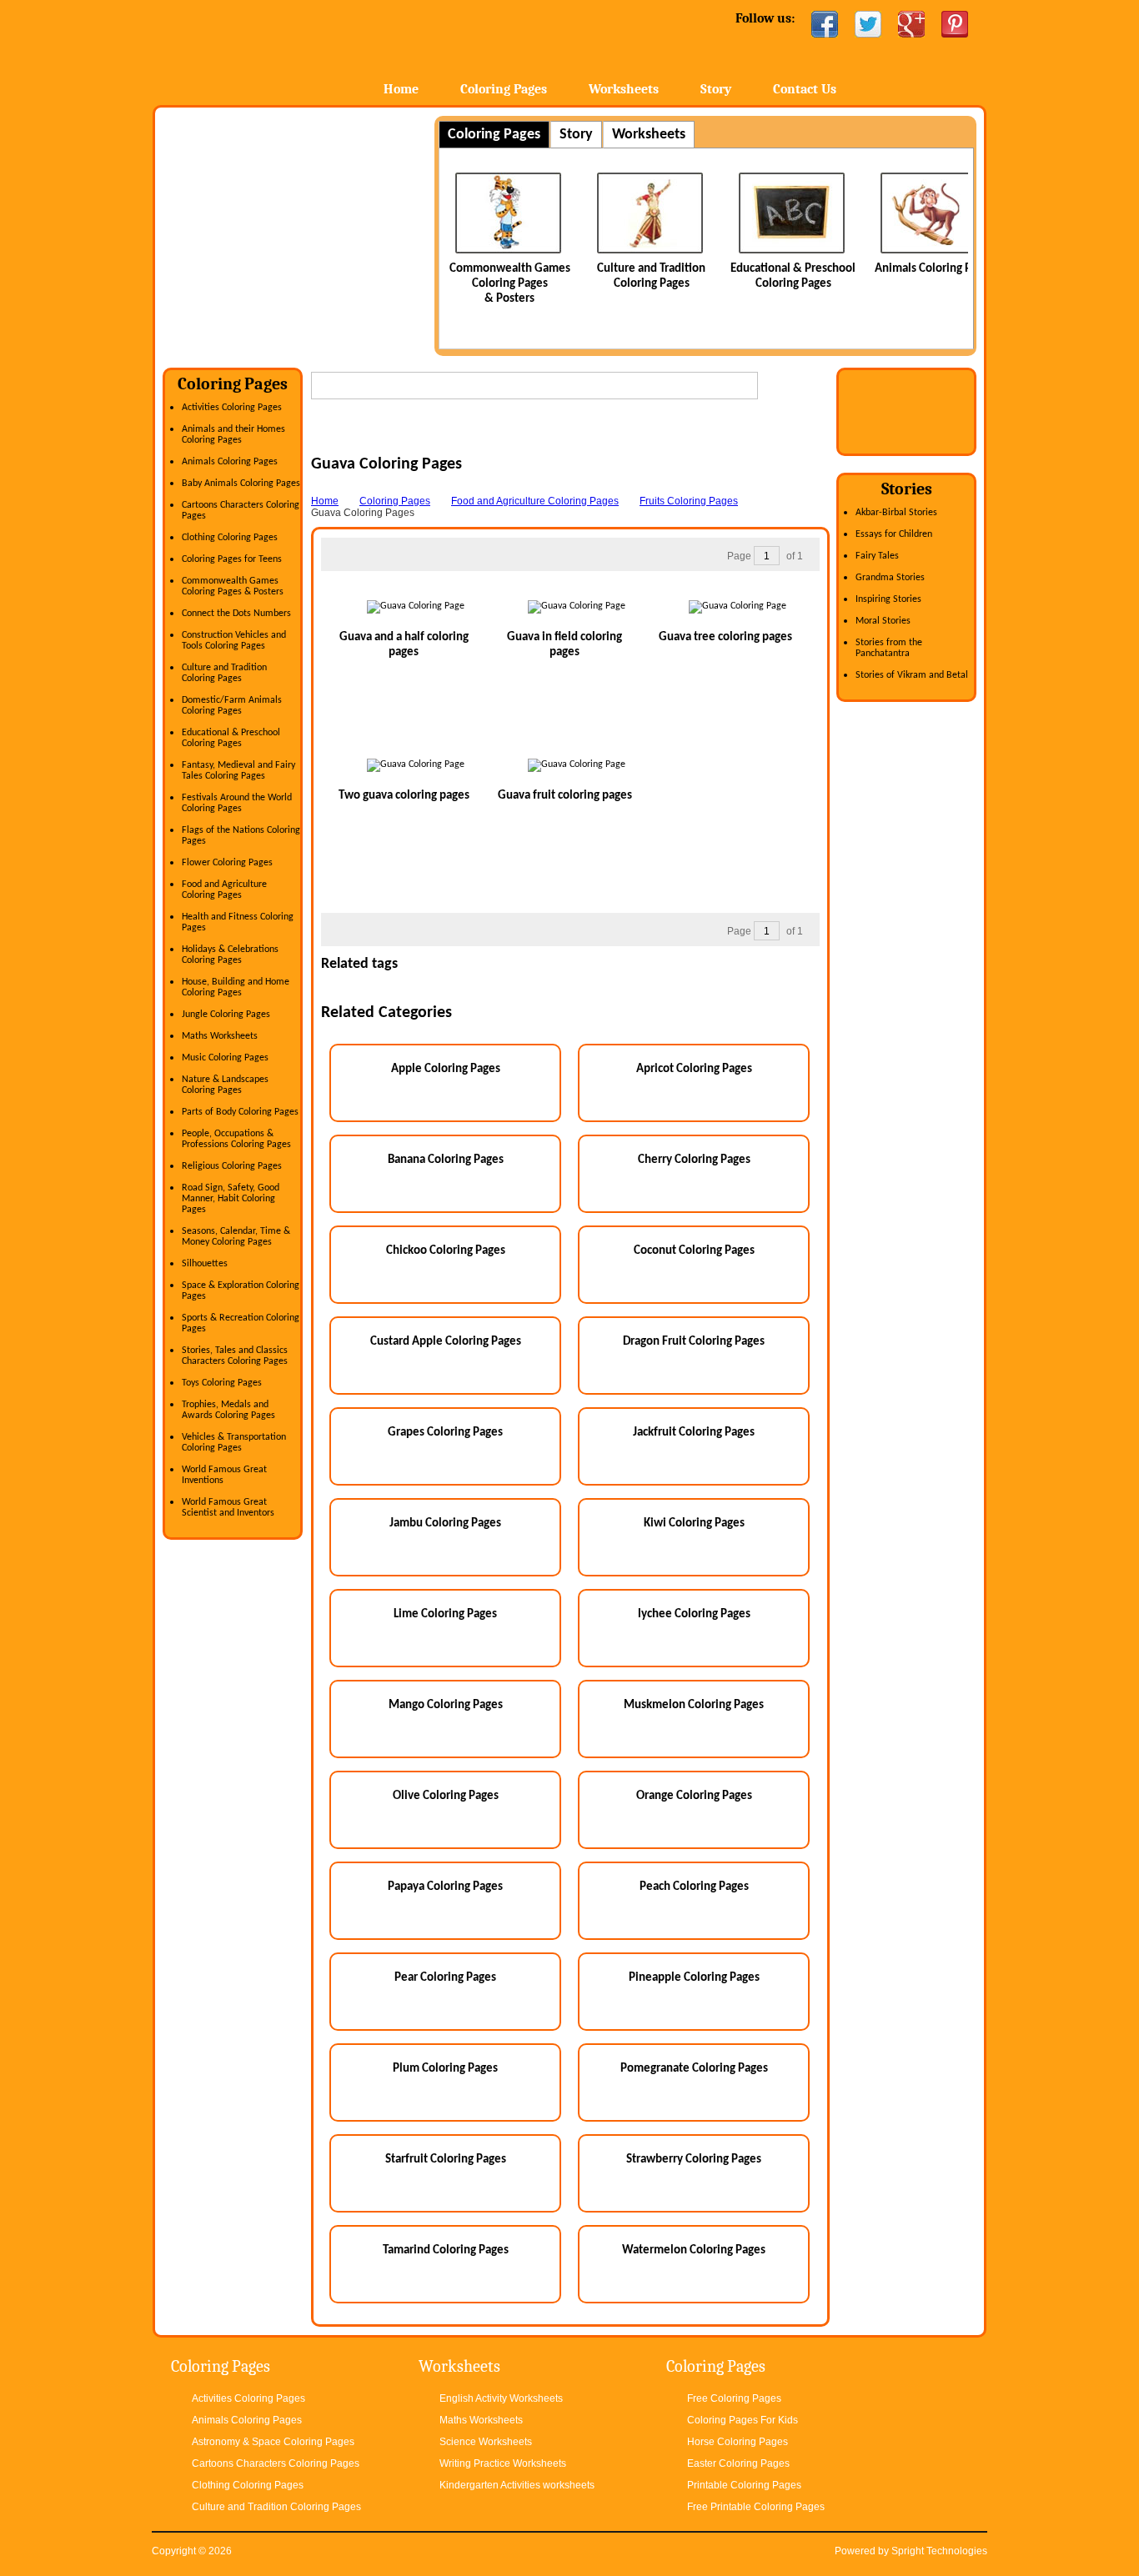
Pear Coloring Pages (445, 1978)
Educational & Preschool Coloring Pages (231, 738)
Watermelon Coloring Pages (694, 2250)
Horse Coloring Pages (738, 2442)
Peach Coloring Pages (694, 1887)
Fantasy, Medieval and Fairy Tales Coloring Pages (238, 771)
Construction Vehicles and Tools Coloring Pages (234, 641)
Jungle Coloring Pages (226, 1015)
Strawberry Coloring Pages (694, 2160)
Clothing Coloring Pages (230, 538)
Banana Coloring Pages (446, 1160)
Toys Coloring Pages (222, 1383)
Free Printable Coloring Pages (756, 2507)
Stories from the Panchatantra (889, 648)
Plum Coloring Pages (445, 2069)
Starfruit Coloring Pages (446, 2160)
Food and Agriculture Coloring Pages (224, 890)
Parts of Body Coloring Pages (240, 1112)
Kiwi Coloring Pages (694, 1524)
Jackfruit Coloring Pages (694, 1433)
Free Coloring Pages (734, 2398)
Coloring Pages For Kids (743, 2420)
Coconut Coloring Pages (694, 1251)
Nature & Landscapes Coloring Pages (225, 1085)
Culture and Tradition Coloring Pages (224, 673)
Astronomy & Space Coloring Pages (273, 2442)
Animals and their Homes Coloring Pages (233, 435)
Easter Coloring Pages (738, 2463)
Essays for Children (894, 534)
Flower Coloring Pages (227, 863)
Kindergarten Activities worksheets (517, 2485)
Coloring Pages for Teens (232, 559)
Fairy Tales (877, 556)
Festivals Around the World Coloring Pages (237, 803)
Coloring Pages (504, 89)
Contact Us (805, 89)
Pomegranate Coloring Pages (694, 2069)
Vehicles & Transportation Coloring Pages (234, 1443)
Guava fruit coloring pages (565, 796)
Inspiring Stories (888, 599)
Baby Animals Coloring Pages (241, 484)
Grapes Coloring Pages (445, 1433)
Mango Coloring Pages (446, 1705)
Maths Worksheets (220, 1036)
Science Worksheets (486, 2442)
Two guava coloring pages (404, 796)
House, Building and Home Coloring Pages (236, 987)
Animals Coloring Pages (862, 269)
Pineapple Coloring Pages (694, 1978)
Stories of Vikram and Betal (912, 675)
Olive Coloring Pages (446, 1796)
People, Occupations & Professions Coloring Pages (236, 1139)
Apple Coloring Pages (446, 1069)
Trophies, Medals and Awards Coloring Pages (228, 1410)
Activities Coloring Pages (232, 408)
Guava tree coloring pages (725, 637)
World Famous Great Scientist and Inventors (228, 1508)
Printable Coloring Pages (744, 2485)
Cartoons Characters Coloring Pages (276, 2463)
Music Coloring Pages (225, 1058)
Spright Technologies (939, 2551)
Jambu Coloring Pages (445, 1524)
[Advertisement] (303, 233)
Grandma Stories (890, 578)
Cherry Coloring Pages (694, 1160)
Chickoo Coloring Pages (446, 1251)
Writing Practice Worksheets (503, 2463)
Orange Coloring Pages (694, 1796)
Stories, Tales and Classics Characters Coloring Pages (235, 1356)
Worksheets (624, 89)
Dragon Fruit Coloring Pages (694, 1342)
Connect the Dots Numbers (236, 614)
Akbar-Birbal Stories (896, 513)
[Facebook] (825, 24)
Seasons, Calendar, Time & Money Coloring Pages (236, 1237)
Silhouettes (205, 1264)
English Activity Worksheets (501, 2398)
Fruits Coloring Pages (689, 501)
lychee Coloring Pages (694, 1614)
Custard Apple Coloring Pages (446, 1342)
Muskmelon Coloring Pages (694, 1705)
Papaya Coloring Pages (445, 1887)
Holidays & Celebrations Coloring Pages (230, 955)
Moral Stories (883, 621)
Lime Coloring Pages (445, 1614)
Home (284, 50)
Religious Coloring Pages (232, 1166)
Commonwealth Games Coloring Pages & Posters (233, 586)
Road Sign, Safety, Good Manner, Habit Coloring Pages (231, 1199)
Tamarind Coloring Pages (446, 2250)
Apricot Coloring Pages (694, 1069)
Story (716, 89)
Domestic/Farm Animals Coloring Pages (232, 706)
